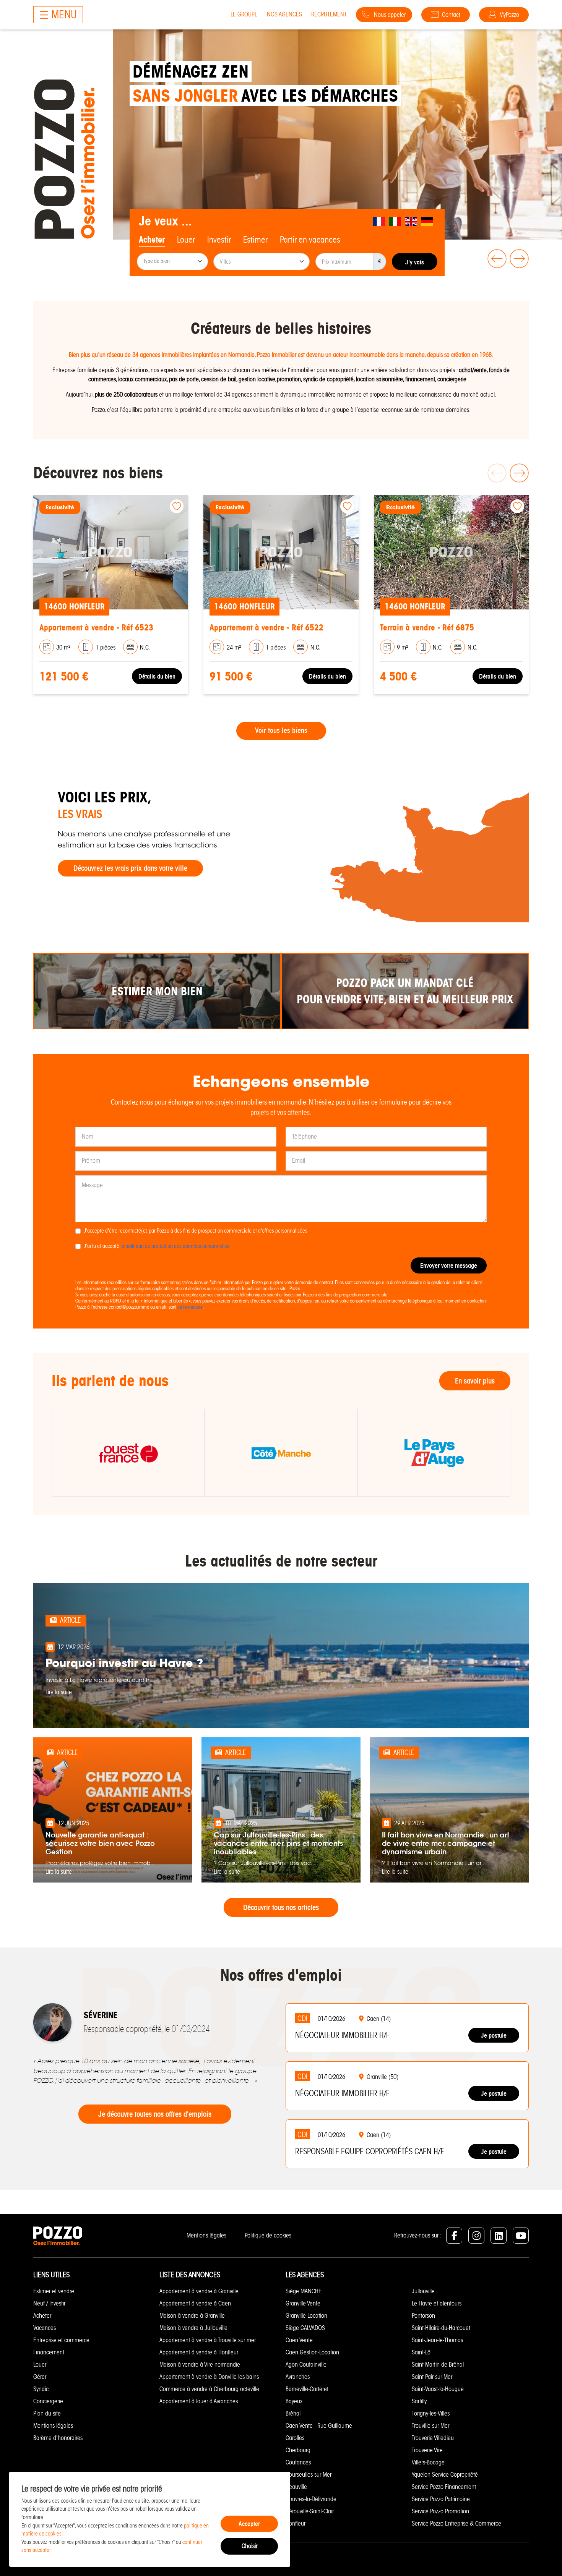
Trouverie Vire (427, 2450)
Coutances (298, 2462)
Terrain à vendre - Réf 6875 (237, 628)
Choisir (249, 2546)
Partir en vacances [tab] (310, 240)
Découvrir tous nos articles (281, 1907)
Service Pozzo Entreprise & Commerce (456, 2523)
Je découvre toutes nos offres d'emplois (155, 2114)
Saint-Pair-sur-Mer (432, 2377)
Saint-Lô (421, 2352)
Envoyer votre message (449, 1265)
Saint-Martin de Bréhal (438, 2365)
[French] (379, 221)
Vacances (45, 2328)
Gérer (40, 2377)
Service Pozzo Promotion (440, 2511)
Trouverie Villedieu (433, 2438)
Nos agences (284, 14)
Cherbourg (298, 2450)
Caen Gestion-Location (312, 2352)
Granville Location (306, 2316)
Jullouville (423, 2291)
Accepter (249, 2524)
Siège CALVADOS (305, 2328)
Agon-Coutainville (306, 2365)
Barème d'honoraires (58, 2438)
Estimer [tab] (255, 240)
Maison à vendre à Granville (192, 2316)
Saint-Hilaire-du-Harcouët (441, 2328)
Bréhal (293, 2413)
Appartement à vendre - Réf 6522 (77, 628)
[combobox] (172, 262)
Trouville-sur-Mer (430, 2426)
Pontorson (423, 2316)
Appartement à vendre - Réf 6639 (417, 628)
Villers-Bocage (428, 2462)
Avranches (298, 2377)
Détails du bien (138, 676)
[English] (411, 221)
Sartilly (419, 2401)
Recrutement (329, 14)
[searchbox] (173, 262)
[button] (495, 259)
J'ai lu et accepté (157, 1246)
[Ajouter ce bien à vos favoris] (158, 506)
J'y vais (415, 262)
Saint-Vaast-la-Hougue (438, 2389)
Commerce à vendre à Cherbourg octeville (209, 2389)
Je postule (494, 2035)
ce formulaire (190, 1307)
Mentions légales (206, 2235)
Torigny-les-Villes (431, 2413)
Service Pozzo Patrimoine (441, 2499)
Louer (40, 2365)
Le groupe (244, 14)
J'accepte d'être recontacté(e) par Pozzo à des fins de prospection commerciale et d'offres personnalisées (196, 1231)
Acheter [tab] (152, 240)
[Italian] (395, 221)
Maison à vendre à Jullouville (193, 2328)
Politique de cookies (268, 2235)
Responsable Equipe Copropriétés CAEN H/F (370, 2152)
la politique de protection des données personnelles (175, 1246)
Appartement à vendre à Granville (199, 2291)
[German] (427, 221)
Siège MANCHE (304, 2291)
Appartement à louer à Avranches (199, 2401)
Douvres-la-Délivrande (311, 2499)
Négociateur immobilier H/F (342, 2035)
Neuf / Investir (49, 2303)
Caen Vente (299, 2340)
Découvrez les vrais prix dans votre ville (130, 868)
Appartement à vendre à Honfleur (199, 2352)
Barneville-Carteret (307, 2389)
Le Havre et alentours (437, 2303)
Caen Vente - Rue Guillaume (319, 2426)
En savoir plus (475, 1381)
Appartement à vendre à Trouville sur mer (208, 2340)
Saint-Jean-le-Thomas (437, 2340)
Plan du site (47, 2413)
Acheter (42, 2316)
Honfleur (296, 2523)
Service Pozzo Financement (444, 2487)
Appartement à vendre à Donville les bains (209, 2377)
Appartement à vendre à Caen (195, 2303)
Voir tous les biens (281, 731)
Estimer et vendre (54, 2291)
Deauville (296, 2487)
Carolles (295, 2438)
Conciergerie (48, 2401)
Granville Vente (303, 2303)
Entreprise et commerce (61, 2340)
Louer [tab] (186, 240)
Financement (49, 2352)
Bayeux (294, 2401)
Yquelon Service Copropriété (445, 2475)
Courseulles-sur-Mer (309, 2475)
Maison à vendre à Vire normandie (200, 2365)
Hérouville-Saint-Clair (310, 2511)
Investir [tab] (219, 240)
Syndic (41, 2389)
